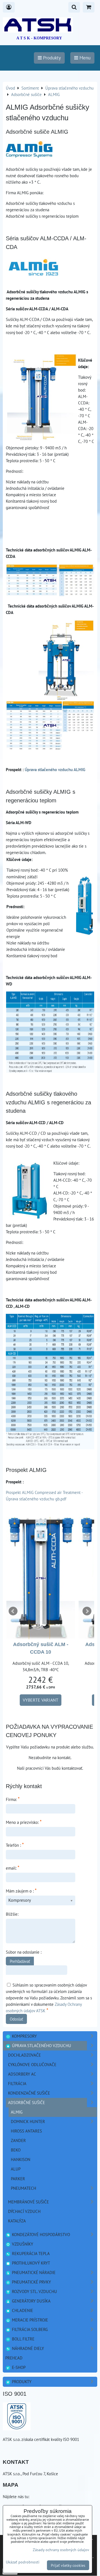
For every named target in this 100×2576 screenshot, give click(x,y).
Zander (18, 2140)
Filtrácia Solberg (29, 2329)
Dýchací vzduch (24, 2211)
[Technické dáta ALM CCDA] (50, 595)
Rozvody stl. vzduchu (34, 2291)
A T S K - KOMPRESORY (39, 38)
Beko (16, 2150)
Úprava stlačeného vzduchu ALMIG (55, 769)
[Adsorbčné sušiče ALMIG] (29, 150)
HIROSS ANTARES (26, 2131)
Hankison (21, 2159)
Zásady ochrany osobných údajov (61, 2550)
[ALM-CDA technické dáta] (50, 748)
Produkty (21, 2381)
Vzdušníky (22, 2244)
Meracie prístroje (29, 2320)
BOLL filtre (23, 2339)
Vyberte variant (41, 1700)
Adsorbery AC (22, 2074)
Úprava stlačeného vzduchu (41, 2045)
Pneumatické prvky (31, 2282)
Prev (13, 1611)
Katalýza (17, 2221)
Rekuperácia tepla (30, 2253)
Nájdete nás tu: (16, 2496)
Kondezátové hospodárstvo (40, 2234)
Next (87, 1611)
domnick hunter (28, 2121)
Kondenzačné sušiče (29, 2093)
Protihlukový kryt (30, 2263)
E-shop (18, 2367)
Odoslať (16, 2019)
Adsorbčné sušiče (27, 2102)
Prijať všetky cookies (68, 2565)
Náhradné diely (27, 2348)
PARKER (18, 2179)
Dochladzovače (24, 2055)
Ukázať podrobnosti (23, 2562)
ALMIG (17, 2112)
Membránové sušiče (28, 2202)
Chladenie (22, 2310)
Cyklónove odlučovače (32, 2064)
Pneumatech (23, 2188)
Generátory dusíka (31, 2301)
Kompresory (24, 2036)
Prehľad (14, 2358)
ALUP (16, 2169)
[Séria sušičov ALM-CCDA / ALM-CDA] (33, 269)
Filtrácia (17, 2083)
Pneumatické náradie (33, 2272)
